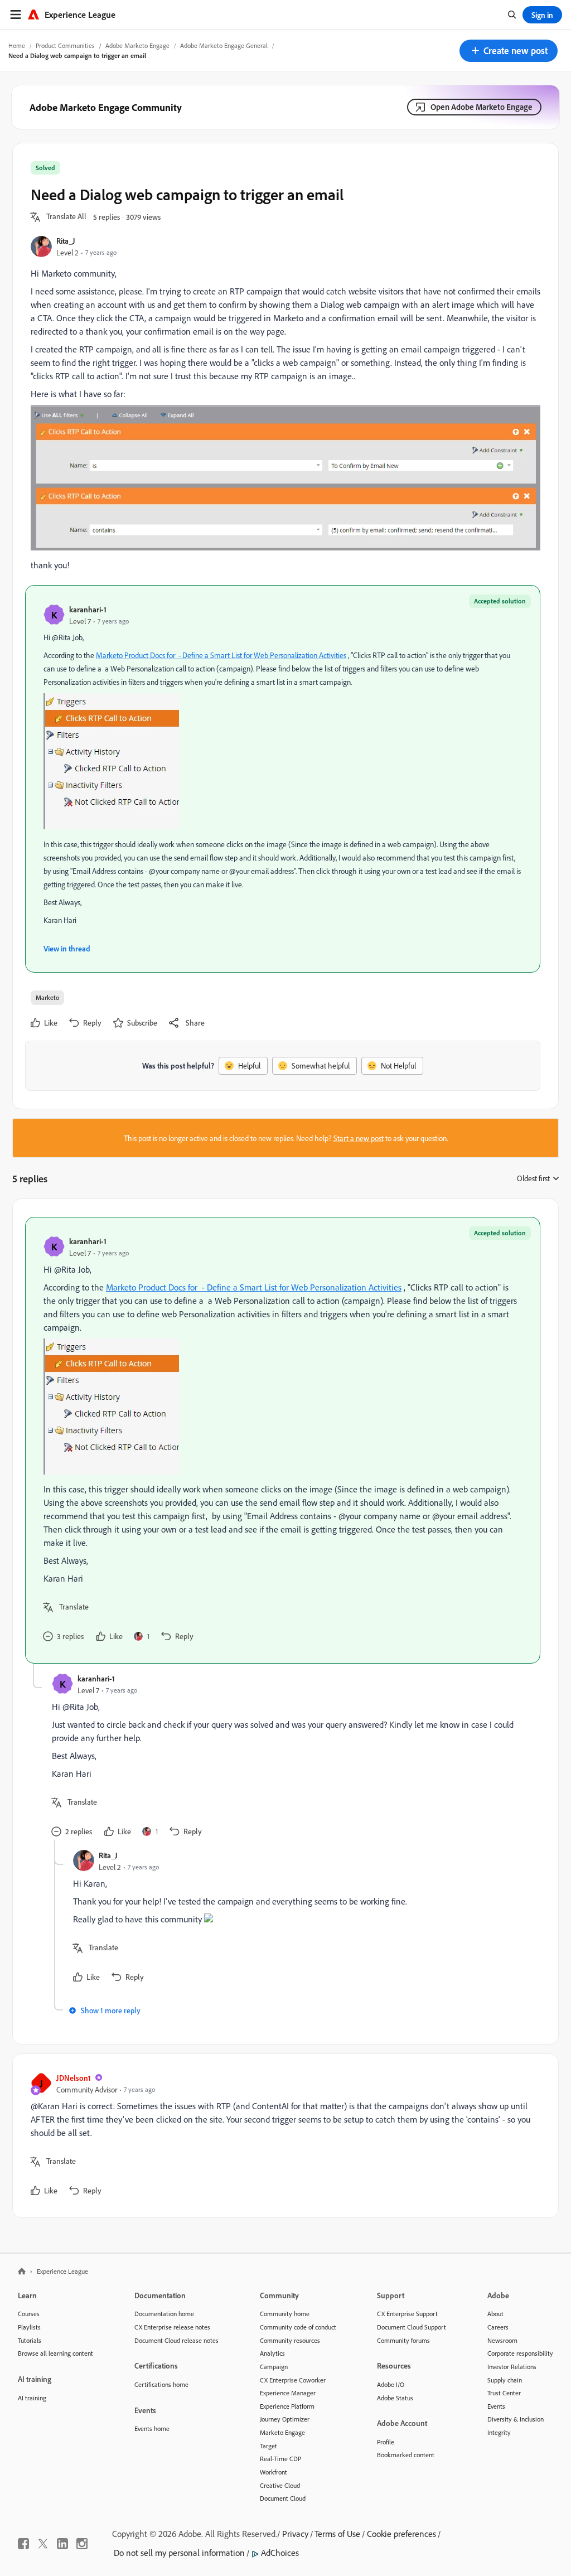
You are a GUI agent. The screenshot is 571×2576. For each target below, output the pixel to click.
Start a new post (359, 1138)
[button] (509, 51)
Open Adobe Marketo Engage (482, 107)
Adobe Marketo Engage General (224, 45)
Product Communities (65, 45)
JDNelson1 (74, 2078)
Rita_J (66, 241)
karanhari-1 (88, 609)
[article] (283, 1440)
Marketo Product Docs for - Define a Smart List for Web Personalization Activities (221, 655)
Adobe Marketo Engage (137, 45)
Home (17, 45)
